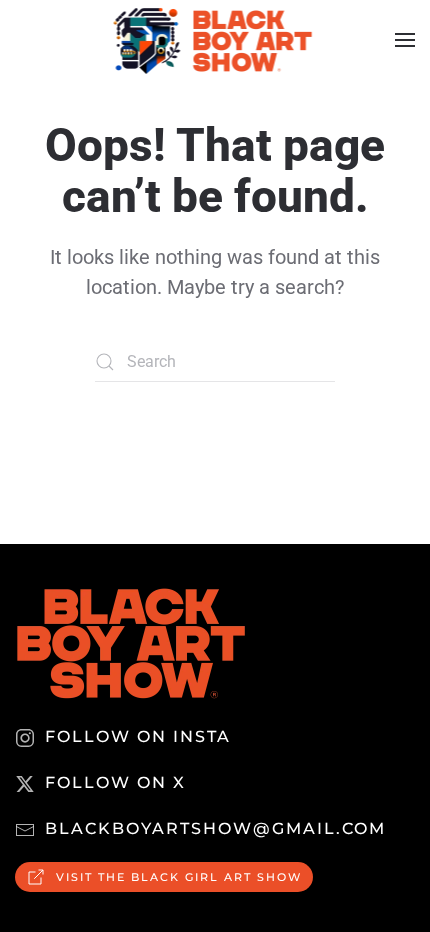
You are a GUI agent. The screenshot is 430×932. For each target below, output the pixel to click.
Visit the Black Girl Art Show (179, 877)
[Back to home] (215, 40)
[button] (405, 40)
